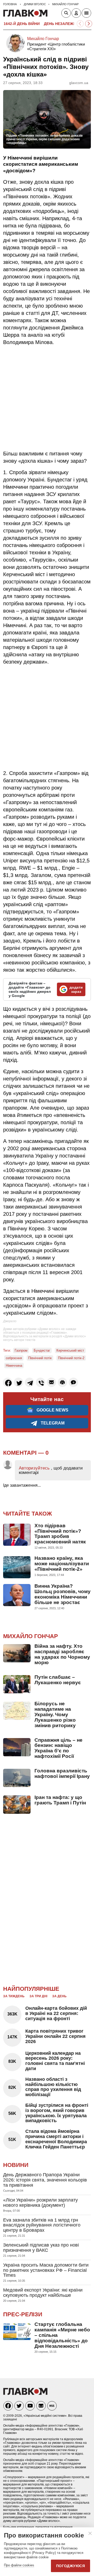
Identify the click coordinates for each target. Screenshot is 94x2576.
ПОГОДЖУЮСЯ (70, 2566)
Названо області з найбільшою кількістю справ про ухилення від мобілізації (53, 2087)
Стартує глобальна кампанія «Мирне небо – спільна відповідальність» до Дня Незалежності (62, 2335)
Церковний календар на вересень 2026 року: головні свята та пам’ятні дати (55, 2061)
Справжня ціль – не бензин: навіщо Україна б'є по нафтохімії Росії (58, 1748)
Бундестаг (42, 1350)
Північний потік (40, 1358)
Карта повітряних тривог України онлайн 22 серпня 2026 (55, 2036)
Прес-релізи (23, 2314)
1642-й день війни (22, 24)
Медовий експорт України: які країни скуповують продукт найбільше (43, 2293)
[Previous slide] (80, 24)
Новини (16, 2165)
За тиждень (14, 1996)
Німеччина (14, 1366)
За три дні (38, 1996)
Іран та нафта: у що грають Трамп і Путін (60, 1800)
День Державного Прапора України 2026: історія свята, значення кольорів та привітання (45, 2180)
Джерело (10, 1321)
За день (59, 1996)
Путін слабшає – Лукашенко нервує (58, 1680)
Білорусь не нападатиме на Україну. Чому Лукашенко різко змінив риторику (55, 1715)
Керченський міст (70, 1350)
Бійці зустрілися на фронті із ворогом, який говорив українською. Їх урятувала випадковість (57, 2113)
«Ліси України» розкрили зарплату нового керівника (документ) (40, 2203)
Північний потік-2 (71, 1358)
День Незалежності (64, 24)
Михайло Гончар (43, 39)
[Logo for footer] (25, 2393)
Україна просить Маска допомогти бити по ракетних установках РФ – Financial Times (46, 2270)
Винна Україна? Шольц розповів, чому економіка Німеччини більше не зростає (63, 1594)
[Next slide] (89, 24)
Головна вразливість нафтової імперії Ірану (62, 1773)
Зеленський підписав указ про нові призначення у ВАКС (41, 2248)
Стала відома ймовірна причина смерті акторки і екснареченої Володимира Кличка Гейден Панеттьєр (56, 2139)
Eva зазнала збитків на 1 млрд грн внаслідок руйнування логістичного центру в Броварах (42, 2225)
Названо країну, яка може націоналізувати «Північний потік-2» (62, 1564)
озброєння (14, 1358)
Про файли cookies (19, 2565)
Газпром (21, 1350)
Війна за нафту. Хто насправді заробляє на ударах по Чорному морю (62, 1654)
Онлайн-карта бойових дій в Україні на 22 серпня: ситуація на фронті (56, 2013)
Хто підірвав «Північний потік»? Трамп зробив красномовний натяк (60, 1534)
